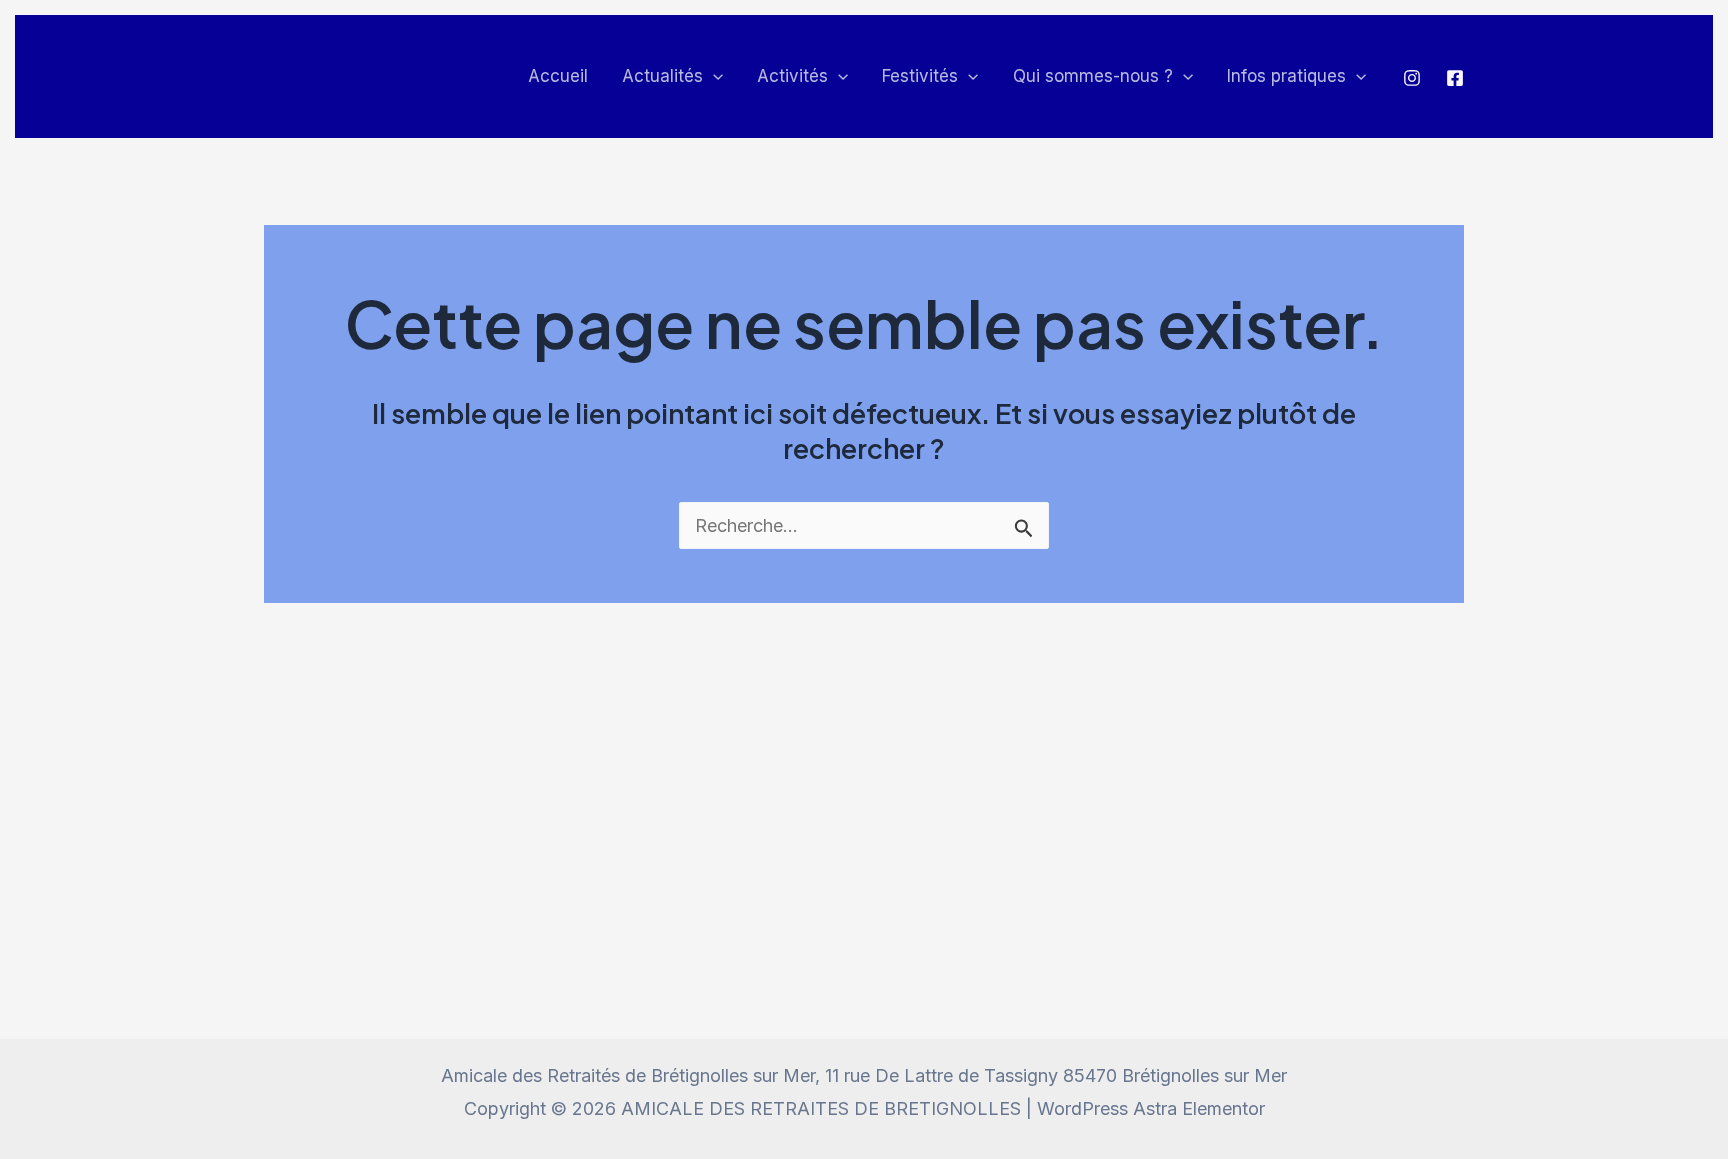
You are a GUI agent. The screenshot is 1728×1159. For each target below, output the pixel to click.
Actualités (662, 76)
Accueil (558, 76)
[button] (713, 76)
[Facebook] (1455, 78)
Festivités (920, 76)
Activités (792, 76)
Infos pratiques (1286, 76)
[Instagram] (1412, 78)
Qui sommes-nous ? (1093, 76)
